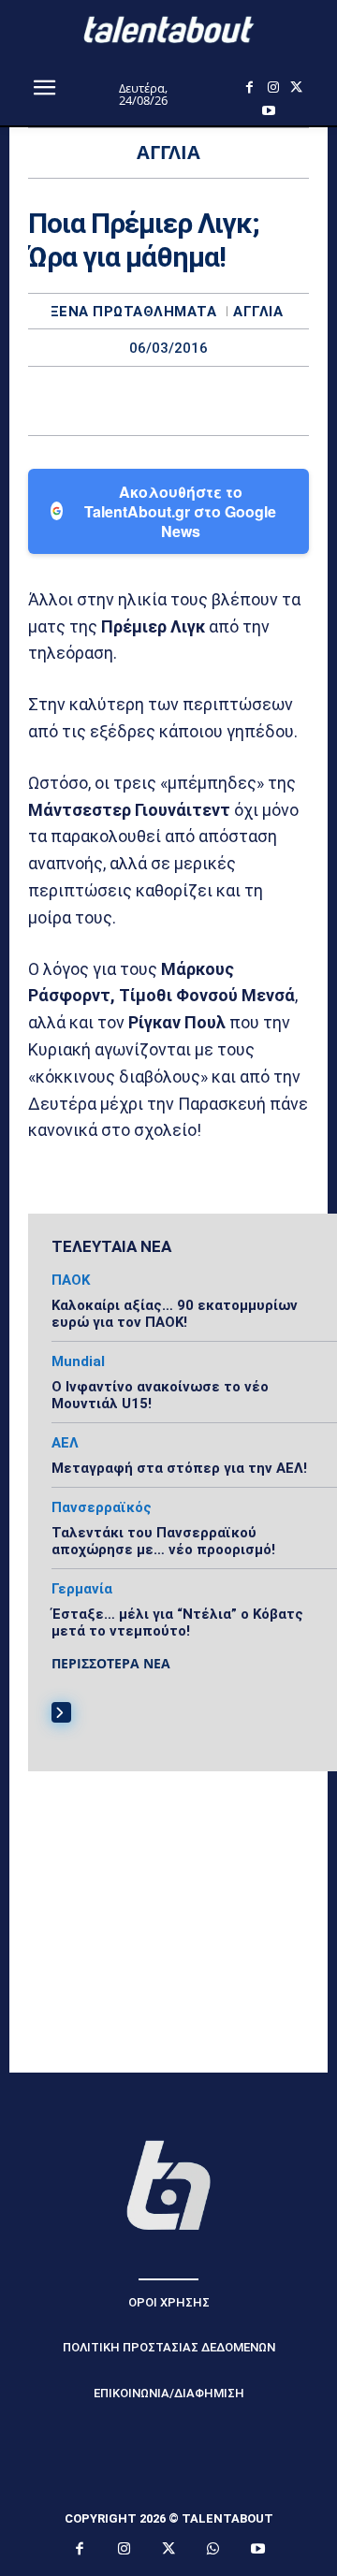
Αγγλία (258, 312)
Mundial (78, 1362)
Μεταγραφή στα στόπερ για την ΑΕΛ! (179, 1468)
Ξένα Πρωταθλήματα (134, 312)
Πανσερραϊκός (102, 1508)
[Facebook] (249, 87)
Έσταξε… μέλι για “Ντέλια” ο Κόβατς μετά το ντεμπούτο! (177, 1623)
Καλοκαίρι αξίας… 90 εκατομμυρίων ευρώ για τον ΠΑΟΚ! (175, 1314)
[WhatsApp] (233, 400)
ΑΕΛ (65, 1443)
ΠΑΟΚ (71, 1281)
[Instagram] (273, 87)
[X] (296, 87)
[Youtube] (268, 111)
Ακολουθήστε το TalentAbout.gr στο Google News (180, 511)
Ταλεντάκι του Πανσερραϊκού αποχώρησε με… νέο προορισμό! (163, 1541)
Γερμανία (82, 1589)
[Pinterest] (190, 400)
